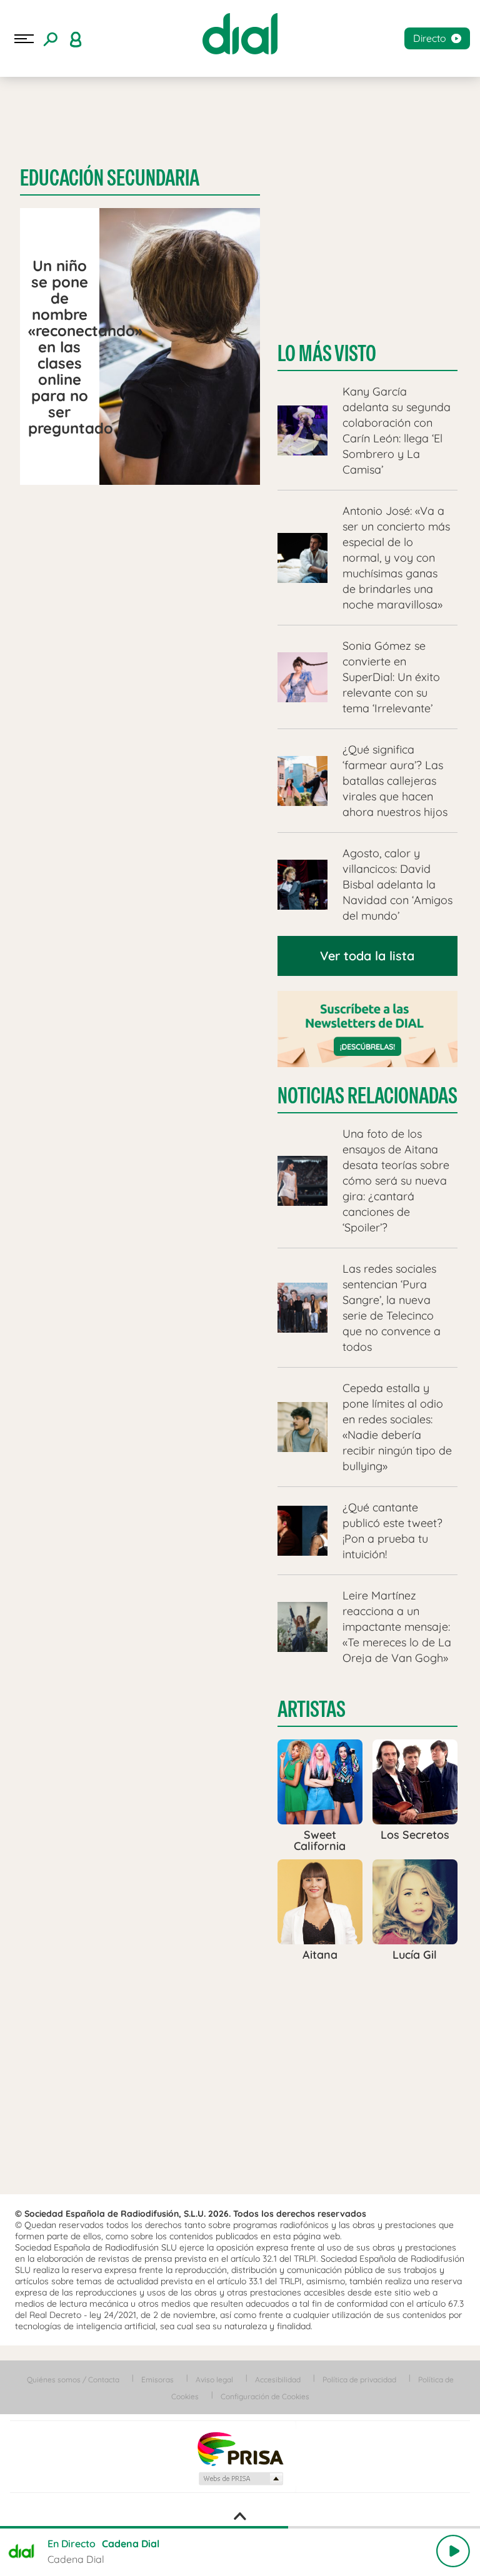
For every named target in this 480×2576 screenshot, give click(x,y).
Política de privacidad (359, 2380)
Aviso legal (214, 2380)
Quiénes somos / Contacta (73, 2380)
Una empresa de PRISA (240, 2448)
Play (453, 2551)
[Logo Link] (240, 34)
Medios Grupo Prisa (240, 2479)
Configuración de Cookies (265, 2396)
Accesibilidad (278, 2380)
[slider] (240, 2527)
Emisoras (157, 2380)
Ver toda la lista (367, 956)
